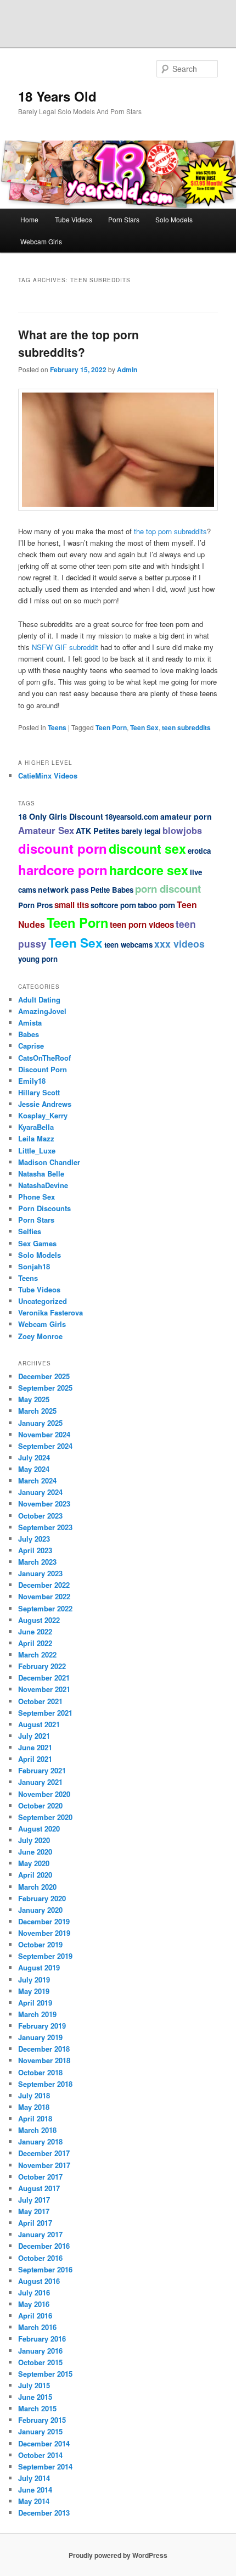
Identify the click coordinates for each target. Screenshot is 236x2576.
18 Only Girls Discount (61, 816)
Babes (29, 1034)
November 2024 (44, 1434)
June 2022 (35, 1631)
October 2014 (40, 2455)
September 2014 (45, 2466)
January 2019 (40, 2037)
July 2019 (34, 1979)
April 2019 (35, 2003)
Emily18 (32, 1081)
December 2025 (44, 1376)
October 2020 (40, 1805)
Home (29, 219)
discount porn (63, 848)
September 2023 (45, 1527)
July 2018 (34, 2095)
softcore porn (113, 905)
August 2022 (39, 1620)
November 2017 (44, 2165)
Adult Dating (39, 999)
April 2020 (35, 1875)
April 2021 (35, 1759)
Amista (30, 1023)
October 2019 (40, 1944)
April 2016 (35, 2315)
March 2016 (37, 2327)
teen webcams (128, 945)
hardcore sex (149, 870)
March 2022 (37, 1654)
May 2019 (34, 1991)
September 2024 (45, 1446)
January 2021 (40, 1782)
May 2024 (34, 1469)
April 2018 (35, 2118)
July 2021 (34, 1736)
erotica (199, 851)
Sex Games (37, 1243)
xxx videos (179, 943)
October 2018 (40, 2072)
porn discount (168, 889)
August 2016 (39, 2281)
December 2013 (44, 2513)
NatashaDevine (43, 1185)
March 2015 (37, 2408)
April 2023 (35, 1550)
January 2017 (40, 2234)
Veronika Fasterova (50, 1312)
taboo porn (156, 905)
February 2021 (42, 1770)
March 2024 (37, 1480)
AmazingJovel (42, 1011)
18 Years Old (57, 96)
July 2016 (34, 2292)
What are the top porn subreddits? (78, 343)
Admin (127, 369)
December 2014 (44, 2443)
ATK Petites (98, 831)
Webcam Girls (41, 241)
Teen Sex (144, 727)
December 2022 (44, 1585)
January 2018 (40, 2141)
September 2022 (45, 1608)
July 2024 (34, 1457)
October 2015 (40, 2362)
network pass (63, 889)
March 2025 (37, 1411)
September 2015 (45, 2374)
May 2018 (34, 2107)
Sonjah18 (34, 1266)
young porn (38, 959)
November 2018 (44, 2060)
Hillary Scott (39, 1092)
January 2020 (40, 1910)
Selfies (30, 1231)
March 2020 (37, 1887)
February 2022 (42, 1666)
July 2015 (34, 2385)
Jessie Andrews (45, 1104)
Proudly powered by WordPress (118, 2555)
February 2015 (42, 2420)
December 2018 (44, 2049)
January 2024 (40, 1492)
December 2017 (44, 2153)
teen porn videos (142, 925)
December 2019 (44, 1921)
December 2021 (44, 1678)
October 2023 (40, 1516)
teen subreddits (186, 727)
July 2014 (34, 2478)
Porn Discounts (44, 1208)
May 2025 (34, 1399)
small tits (72, 905)
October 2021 (40, 1701)
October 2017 (40, 2177)
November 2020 (44, 1794)
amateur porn (186, 816)
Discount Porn (43, 1069)
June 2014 (35, 2490)
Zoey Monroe (40, 1336)
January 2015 (40, 2431)
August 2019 (39, 1967)
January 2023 (40, 1573)
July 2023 (34, 1539)
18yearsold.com (132, 817)
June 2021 (35, 1747)
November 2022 (44, 1596)
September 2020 (45, 1817)
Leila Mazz (36, 1138)
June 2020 (35, 1852)
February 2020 (42, 1898)
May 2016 (34, 2304)
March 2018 (37, 2130)
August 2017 (39, 2188)
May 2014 (34, 2501)
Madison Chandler (49, 1162)
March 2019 (37, 2014)
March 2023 (37, 1562)
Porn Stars (124, 219)
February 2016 (42, 2339)
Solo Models (174, 219)
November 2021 (44, 1689)
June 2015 (35, 2397)
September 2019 (45, 1956)
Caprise (31, 1046)
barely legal (141, 831)
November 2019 (44, 1933)
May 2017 (34, 2211)
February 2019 (42, 2026)
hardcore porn (63, 870)
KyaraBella (36, 1127)
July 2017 (34, 2200)
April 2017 (35, 2223)
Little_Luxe (37, 1150)
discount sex (147, 849)
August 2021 (39, 1724)
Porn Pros (35, 905)
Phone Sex (36, 1197)
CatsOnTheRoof (44, 1058)
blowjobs (182, 830)
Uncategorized (43, 1301)
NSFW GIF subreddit (65, 647)
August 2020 (39, 1829)
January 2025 (40, 1423)
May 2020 (34, 1863)
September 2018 (45, 2084)
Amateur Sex (46, 830)
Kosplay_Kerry (43, 1115)
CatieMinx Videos (48, 775)
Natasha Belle (41, 1174)
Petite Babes (112, 890)
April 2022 (35, 1643)
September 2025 (45, 1388)
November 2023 (44, 1503)
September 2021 (45, 1713)
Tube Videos (74, 219)
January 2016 (40, 2351)
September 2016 (45, 2269)
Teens (57, 727)
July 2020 (34, 1840)
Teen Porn (111, 727)
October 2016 (40, 2258)
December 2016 (44, 2246)
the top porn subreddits (170, 531)
